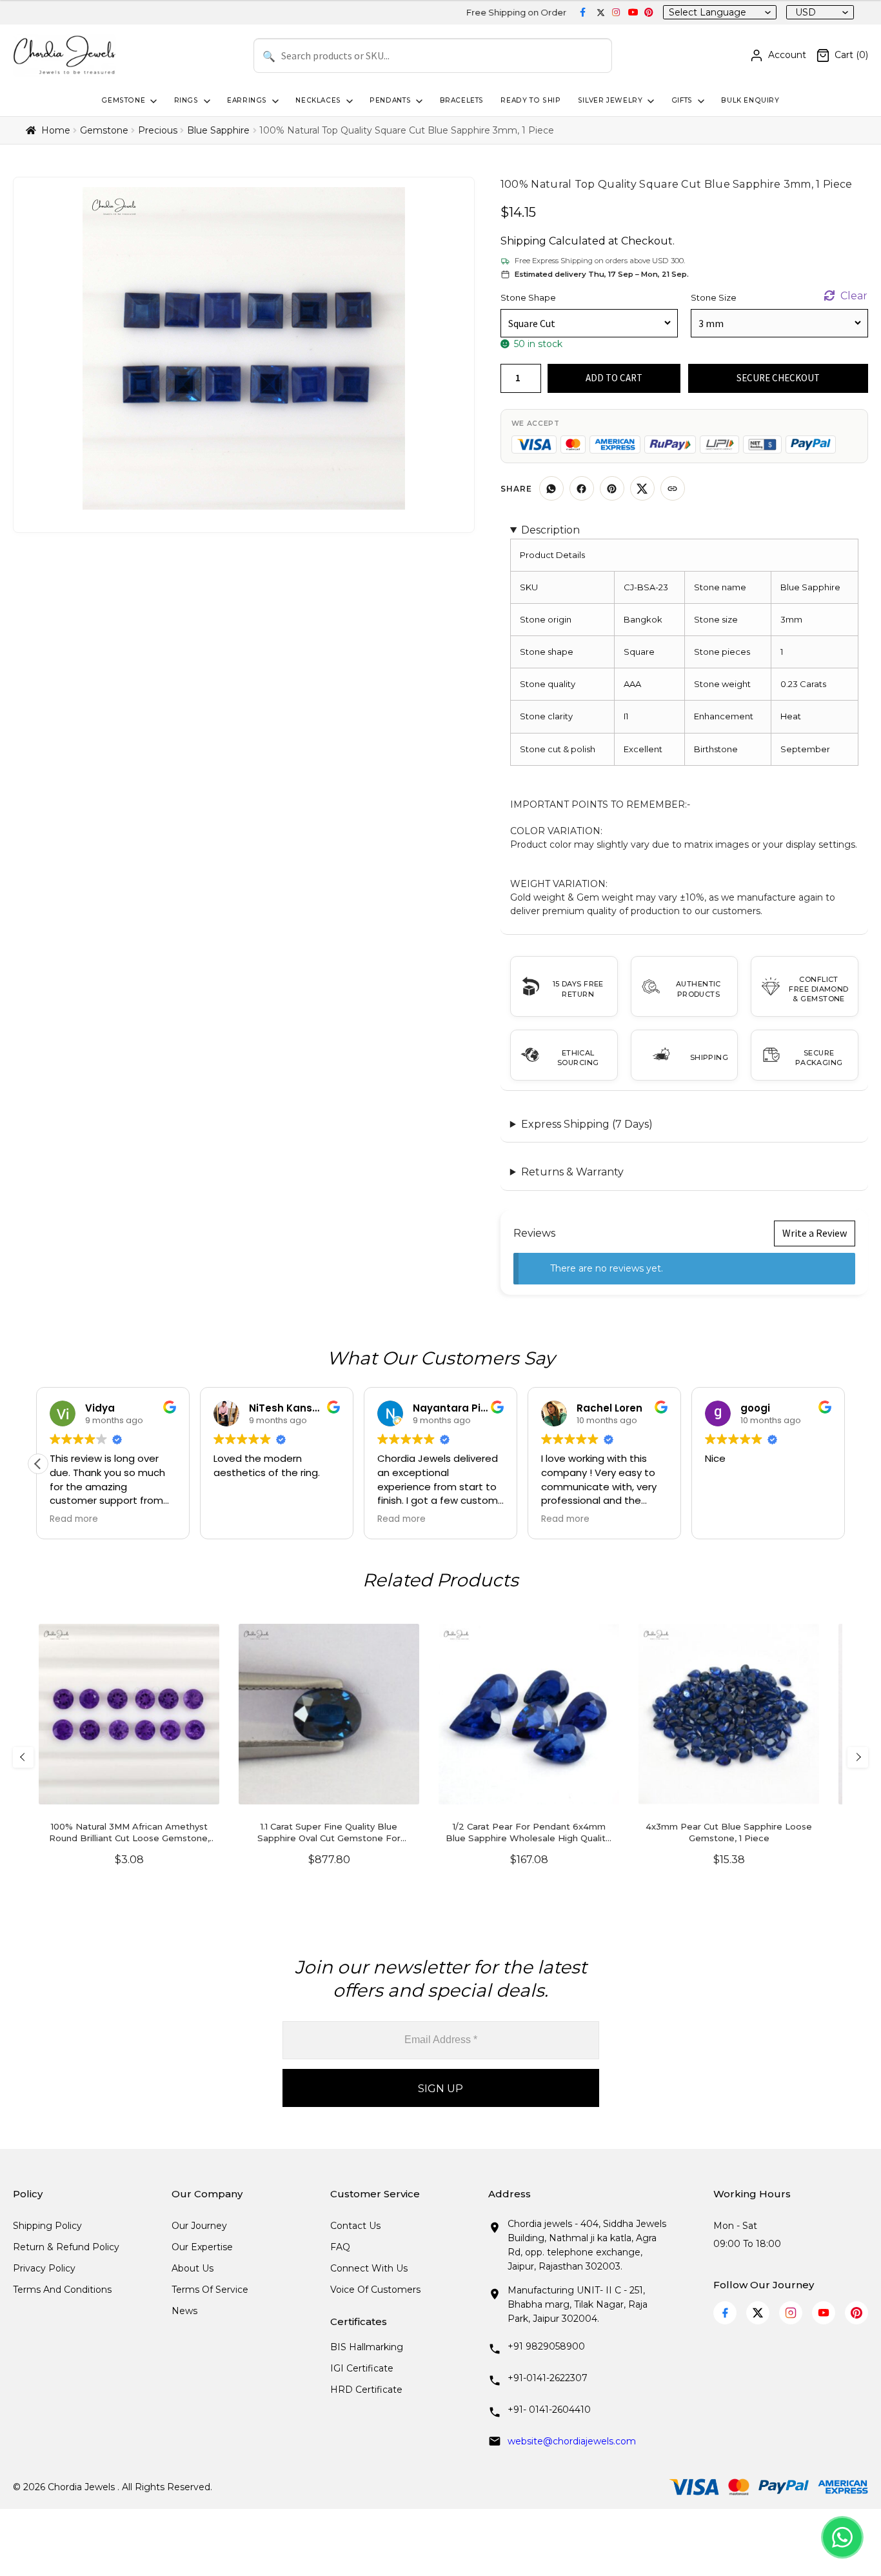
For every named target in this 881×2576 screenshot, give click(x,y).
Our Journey (199, 2226)
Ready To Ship (530, 100)
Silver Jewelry (610, 100)
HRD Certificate (366, 2390)
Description (550, 530)
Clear (854, 296)
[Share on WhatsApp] (551, 488)
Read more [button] (74, 1519)
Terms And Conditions (62, 2290)
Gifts (682, 100)
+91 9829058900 (546, 2346)
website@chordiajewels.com (572, 2441)
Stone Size (714, 297)
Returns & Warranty (572, 1172)
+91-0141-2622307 (548, 2378)
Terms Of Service (210, 2290)
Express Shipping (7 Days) (587, 1124)
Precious (158, 130)
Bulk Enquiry (750, 100)
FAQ (340, 2247)
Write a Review (815, 1233)
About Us (193, 2268)
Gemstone (123, 100)
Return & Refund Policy (66, 2247)
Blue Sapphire (218, 130)
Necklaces (318, 100)
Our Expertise (202, 2247)
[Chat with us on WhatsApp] (842, 2537)
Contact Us (355, 2226)
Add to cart (614, 378)
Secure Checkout (778, 378)
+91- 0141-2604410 (549, 2410)
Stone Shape (528, 297)
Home (56, 130)
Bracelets (462, 100)
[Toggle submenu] (152, 101)
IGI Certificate (362, 2368)
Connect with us (369, 2268)
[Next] (858, 1757)
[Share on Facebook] (582, 488)
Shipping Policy (47, 2226)
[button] (38, 1464)
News (184, 2311)
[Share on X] (642, 488)
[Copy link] (673, 488)
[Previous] (23, 1757)
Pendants (390, 100)
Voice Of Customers (375, 2290)
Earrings (247, 100)
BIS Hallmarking (367, 2347)
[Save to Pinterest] (612, 488)
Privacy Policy (44, 2268)
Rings (186, 100)
